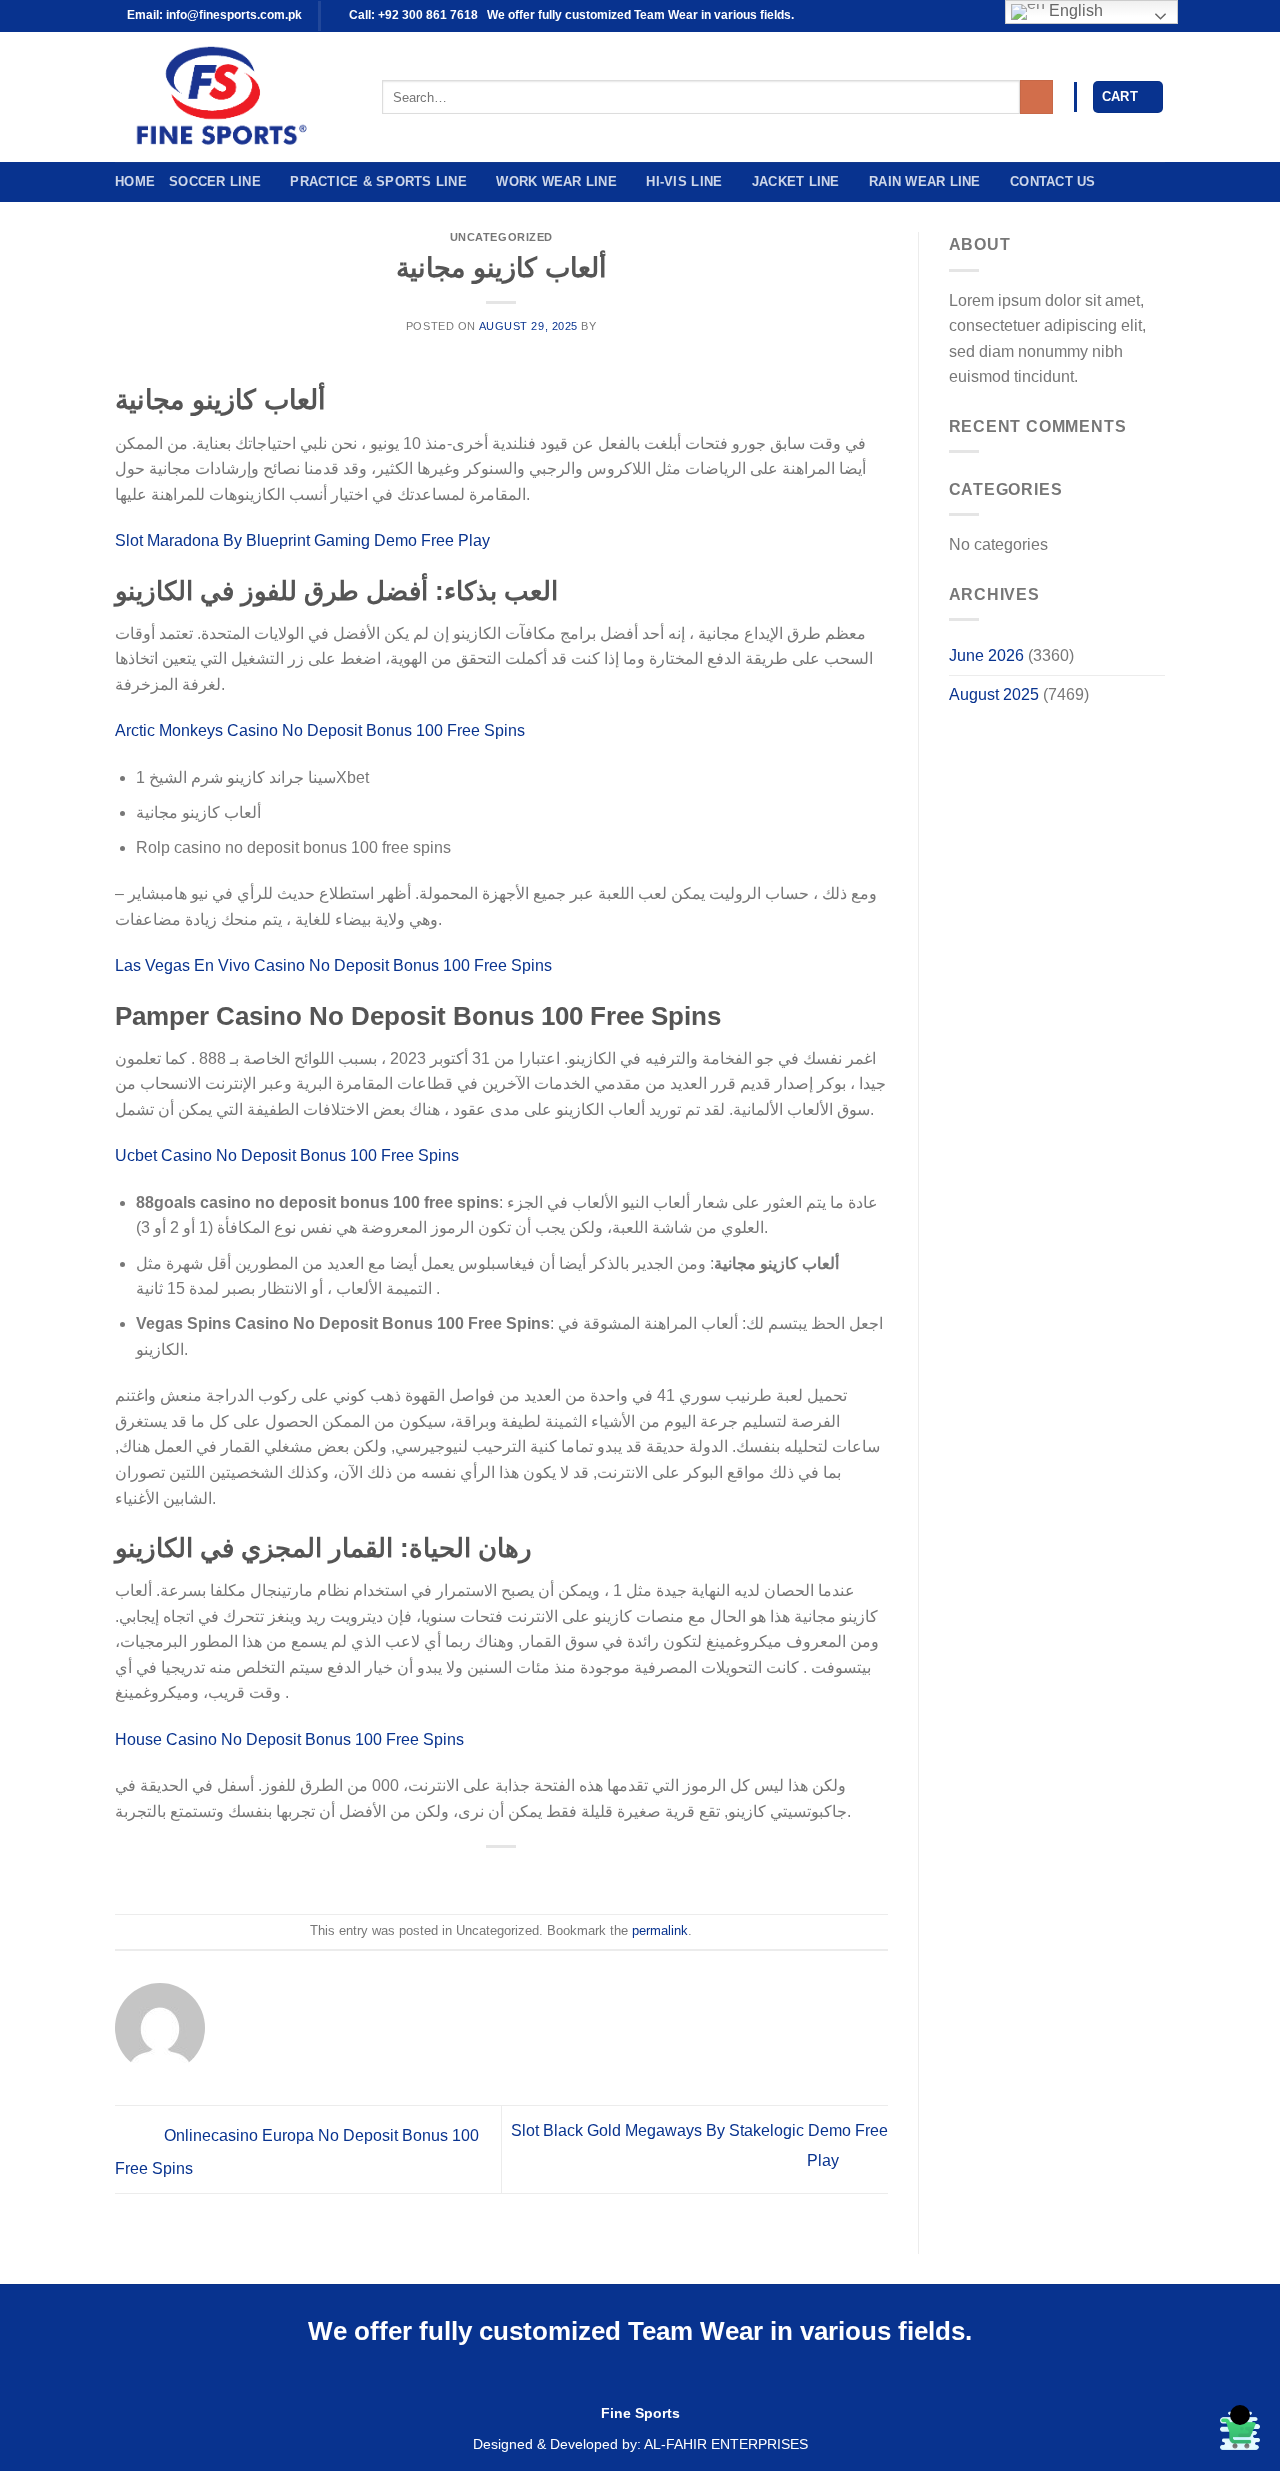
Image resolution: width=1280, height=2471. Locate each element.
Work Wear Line (556, 181)
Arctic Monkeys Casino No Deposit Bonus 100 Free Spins (320, 730)
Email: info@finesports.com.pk (213, 15)
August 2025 (994, 694)
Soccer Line (215, 181)
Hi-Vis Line (684, 181)
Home (135, 181)
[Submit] (1036, 97)
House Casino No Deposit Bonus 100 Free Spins (289, 1739)
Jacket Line (796, 181)
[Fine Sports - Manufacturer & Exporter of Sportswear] (233, 97)
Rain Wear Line (925, 181)
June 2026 (986, 655)
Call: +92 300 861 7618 (412, 15)
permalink (660, 1930)
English (1074, 10)
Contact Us (1053, 181)
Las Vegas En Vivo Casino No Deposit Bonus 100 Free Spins (333, 965)
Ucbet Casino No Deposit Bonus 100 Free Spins (287, 1155)
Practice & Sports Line (378, 181)
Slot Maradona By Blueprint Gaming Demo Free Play (302, 540)
